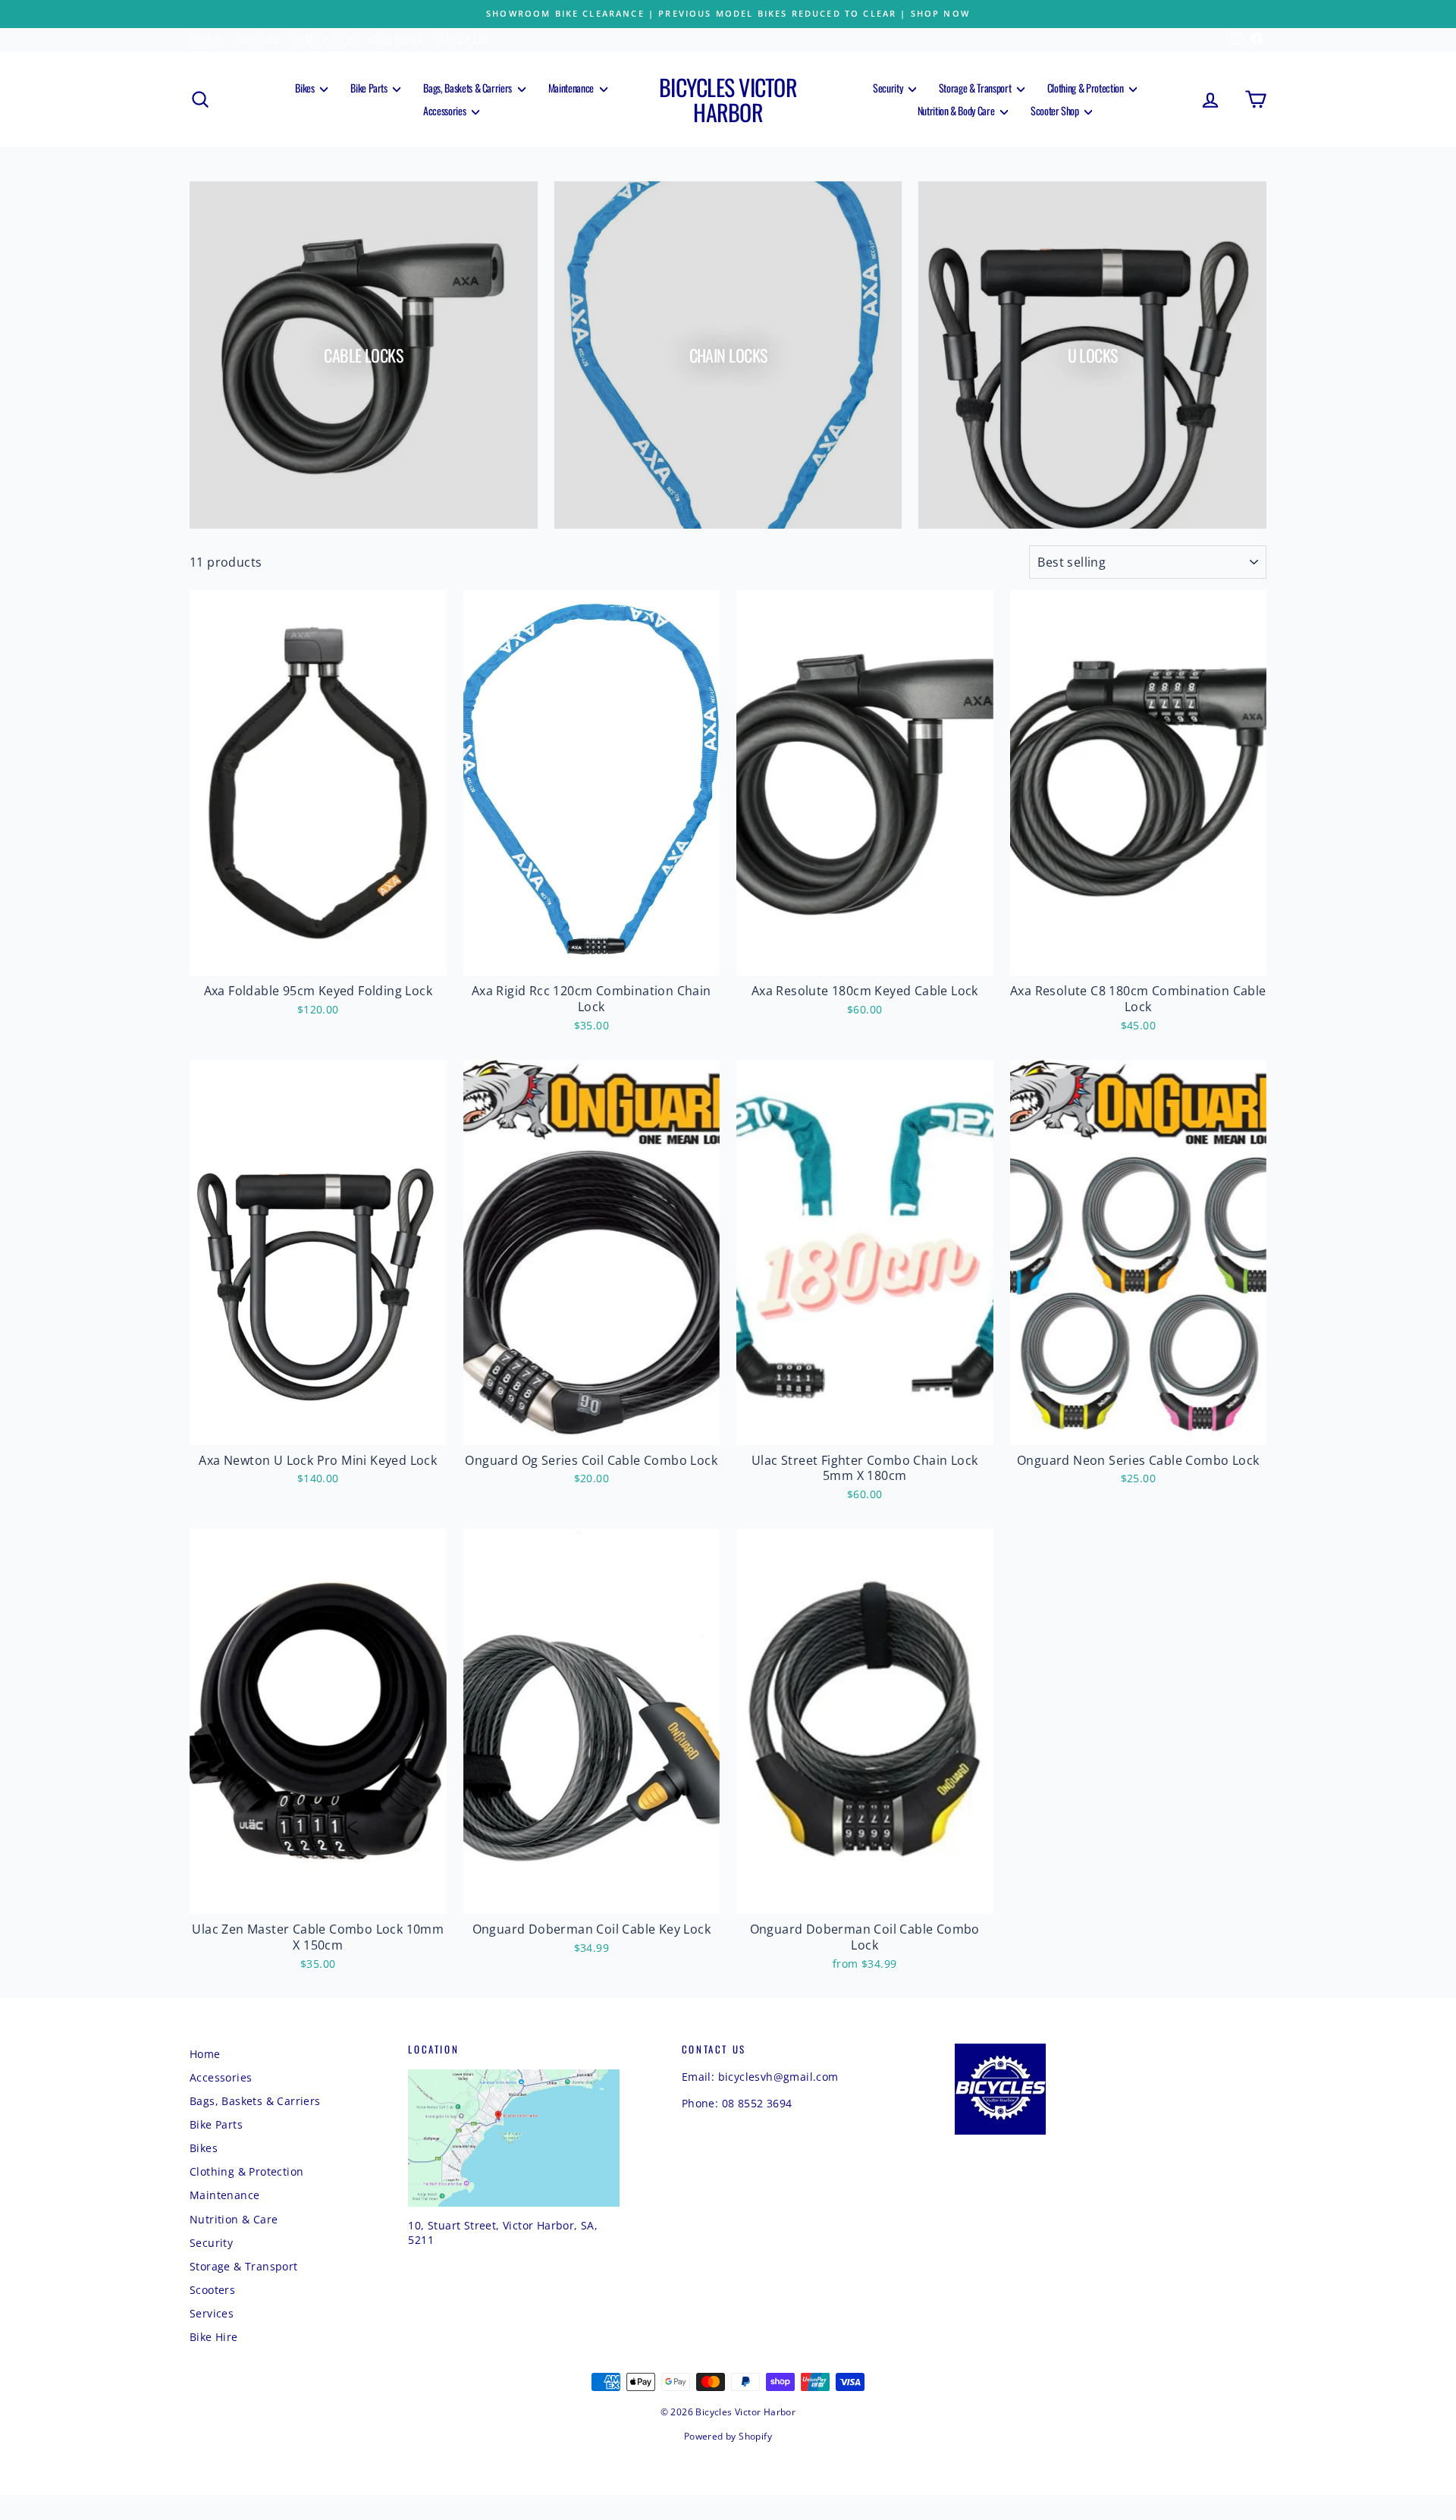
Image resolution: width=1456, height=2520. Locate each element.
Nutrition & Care (234, 2219)
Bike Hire (214, 2337)
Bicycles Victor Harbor (728, 99)
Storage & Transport (976, 88)
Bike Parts (370, 88)
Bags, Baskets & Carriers (468, 88)
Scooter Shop (1056, 110)
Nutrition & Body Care (957, 110)
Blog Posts (396, 39)
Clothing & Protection (1086, 88)
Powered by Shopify (728, 2436)
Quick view (318, 959)
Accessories (446, 110)
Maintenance (572, 88)
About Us (463, 39)
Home (205, 39)
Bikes (306, 88)
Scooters (212, 2290)
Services (258, 39)
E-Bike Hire (324, 39)
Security (889, 88)
